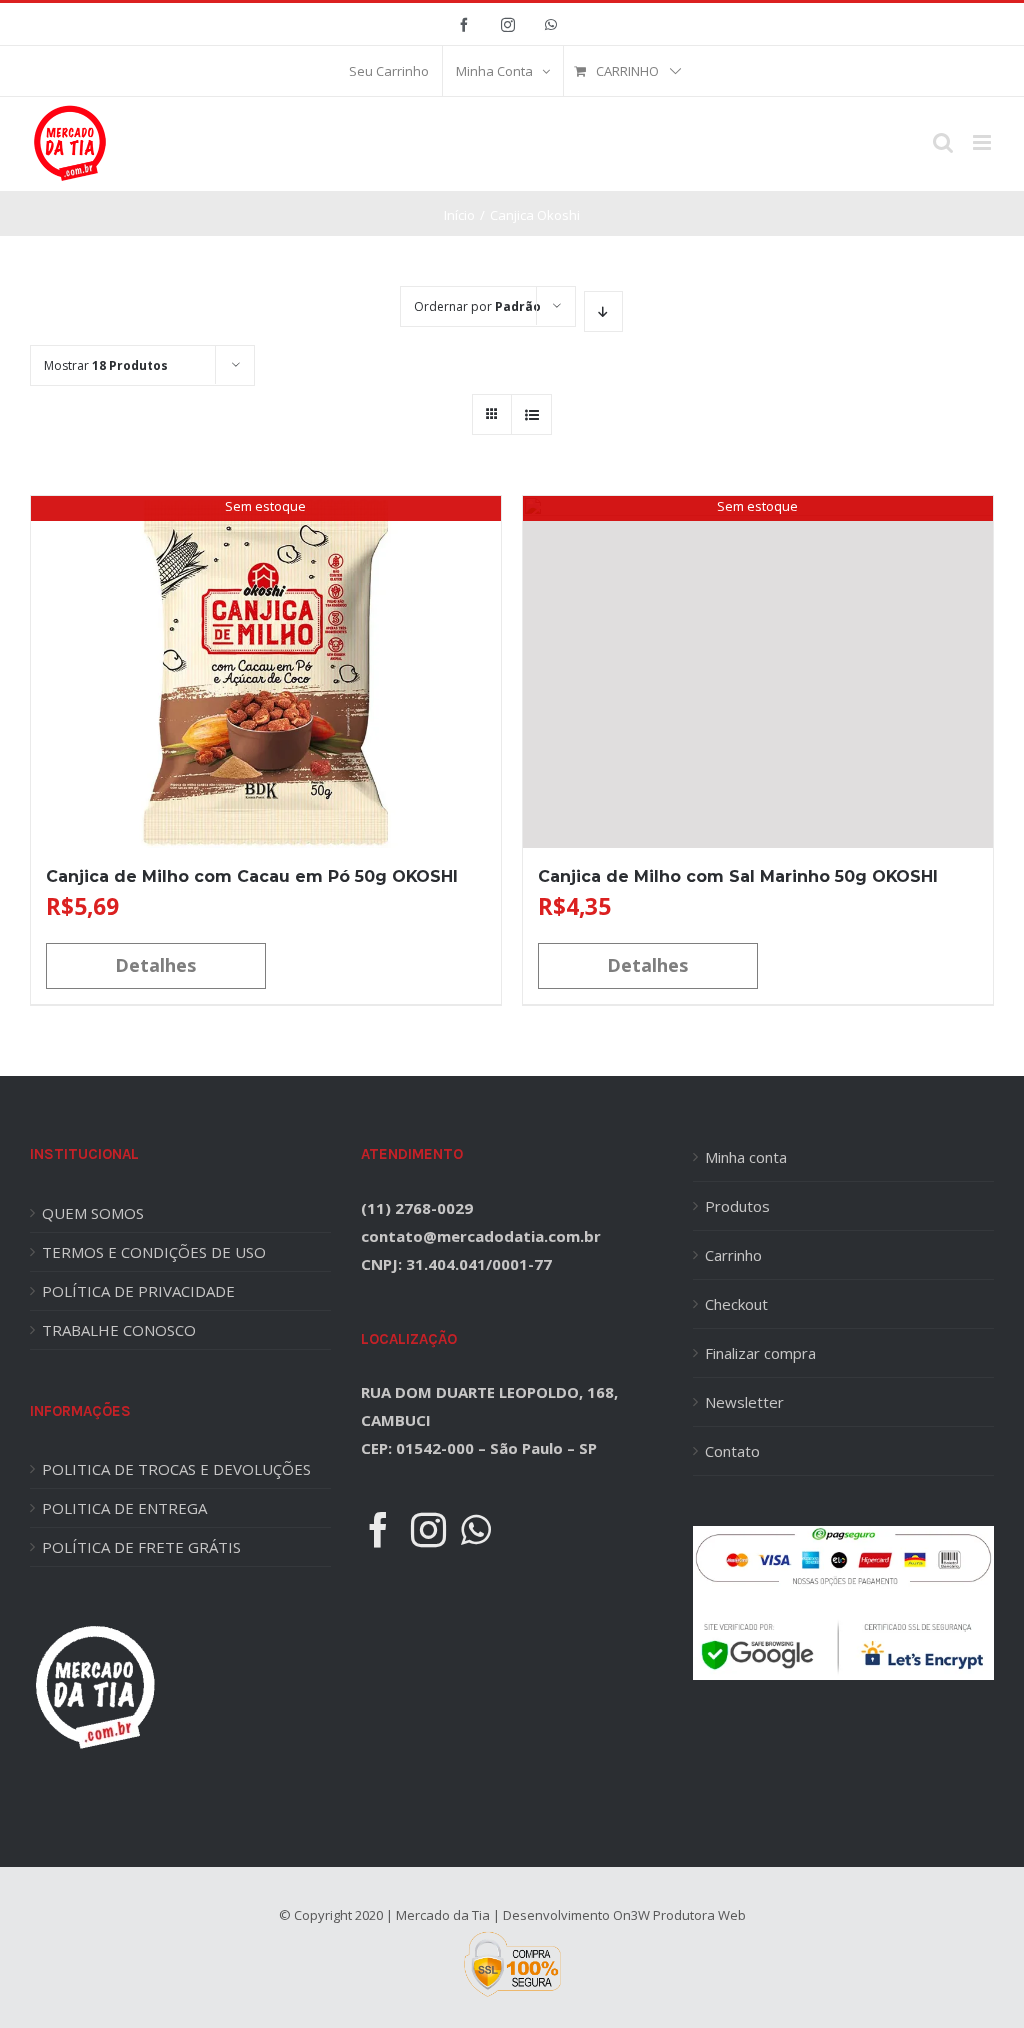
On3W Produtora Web (679, 1915)
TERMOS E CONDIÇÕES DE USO (154, 1252)
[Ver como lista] (531, 414)
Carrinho (733, 1255)
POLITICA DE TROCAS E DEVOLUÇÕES (176, 1469)
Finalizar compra (760, 1353)
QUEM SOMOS (93, 1213)
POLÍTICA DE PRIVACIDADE (138, 1291)
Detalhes (155, 965)
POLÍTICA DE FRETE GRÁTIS (141, 1547)
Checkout (736, 1304)
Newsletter (744, 1402)
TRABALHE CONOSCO (119, 1330)
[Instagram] (428, 1529)
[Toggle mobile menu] (983, 142)
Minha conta (746, 1157)
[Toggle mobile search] (943, 142)
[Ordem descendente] (603, 311)
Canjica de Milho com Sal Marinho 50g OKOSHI (738, 876)
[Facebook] (378, 1529)
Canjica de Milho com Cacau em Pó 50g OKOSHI (252, 876)
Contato (732, 1451)
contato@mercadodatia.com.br (481, 1236)
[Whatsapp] (476, 1529)
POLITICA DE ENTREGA (124, 1508)
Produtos (737, 1206)
